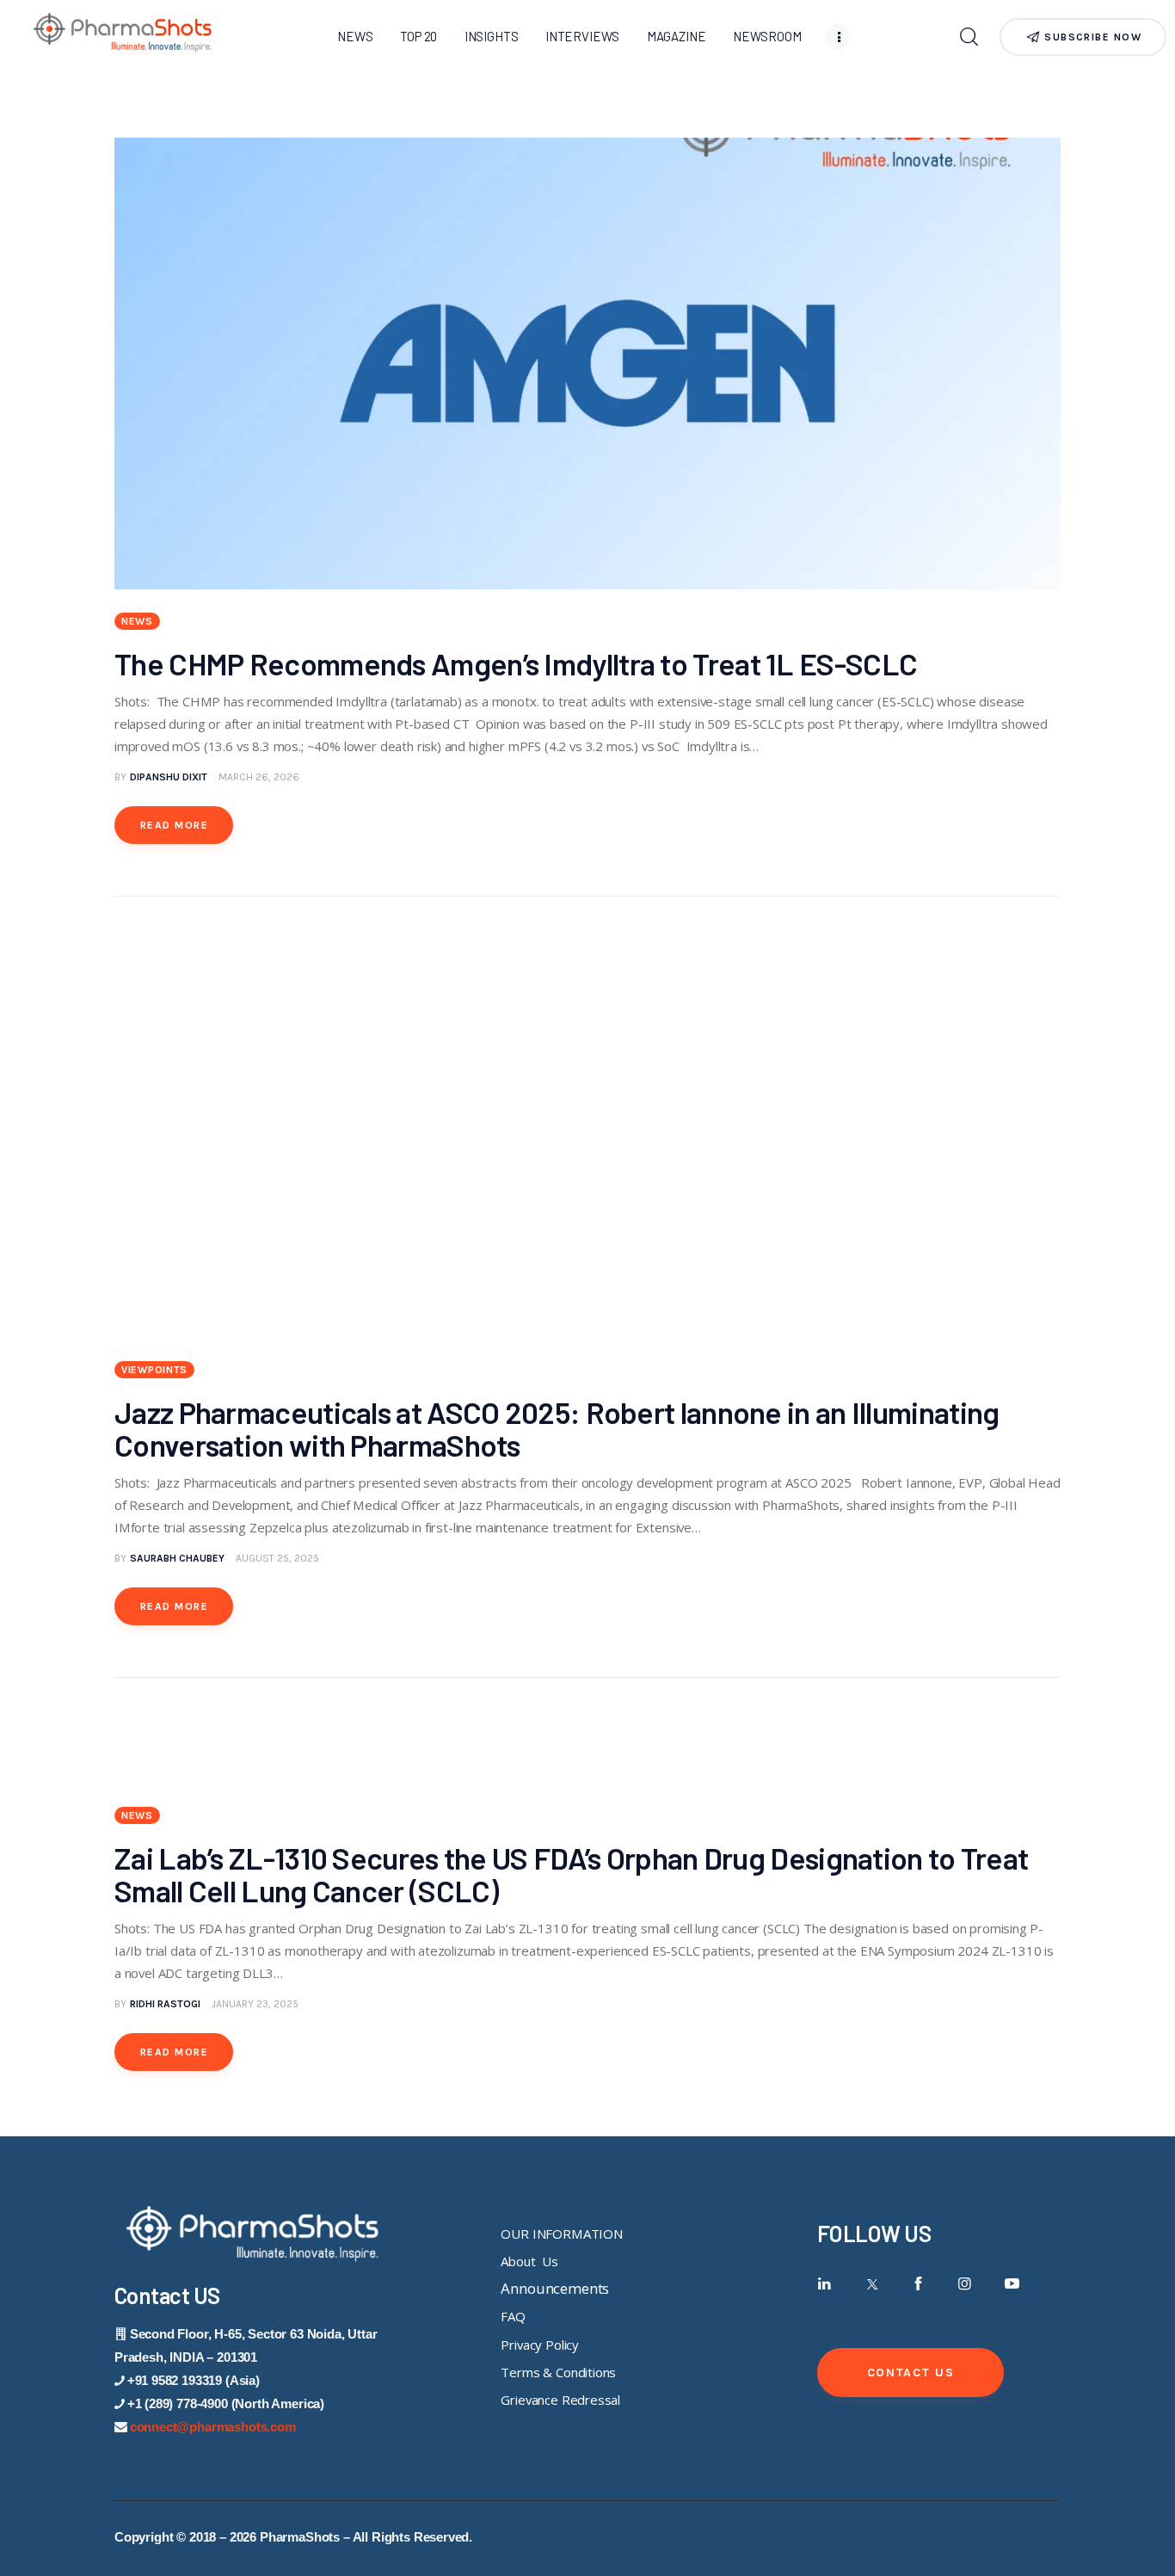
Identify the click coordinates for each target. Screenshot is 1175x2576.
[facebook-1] (918, 2284)
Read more (174, 825)
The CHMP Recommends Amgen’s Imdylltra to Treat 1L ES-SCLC (524, 663)
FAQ (513, 2316)
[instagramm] (966, 2284)
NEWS (137, 621)
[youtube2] (1012, 2284)
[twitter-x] (871, 2284)
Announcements (555, 2288)
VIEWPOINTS (154, 1370)
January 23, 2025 (255, 2004)
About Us (529, 2261)
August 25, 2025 (277, 1558)
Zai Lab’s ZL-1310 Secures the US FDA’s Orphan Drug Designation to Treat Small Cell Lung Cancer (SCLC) (571, 1874)
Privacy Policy (540, 2345)
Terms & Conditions (558, 2372)
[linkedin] (824, 2284)
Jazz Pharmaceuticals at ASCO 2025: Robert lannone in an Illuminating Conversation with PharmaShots (557, 1428)
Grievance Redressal (560, 2400)
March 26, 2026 (259, 777)
